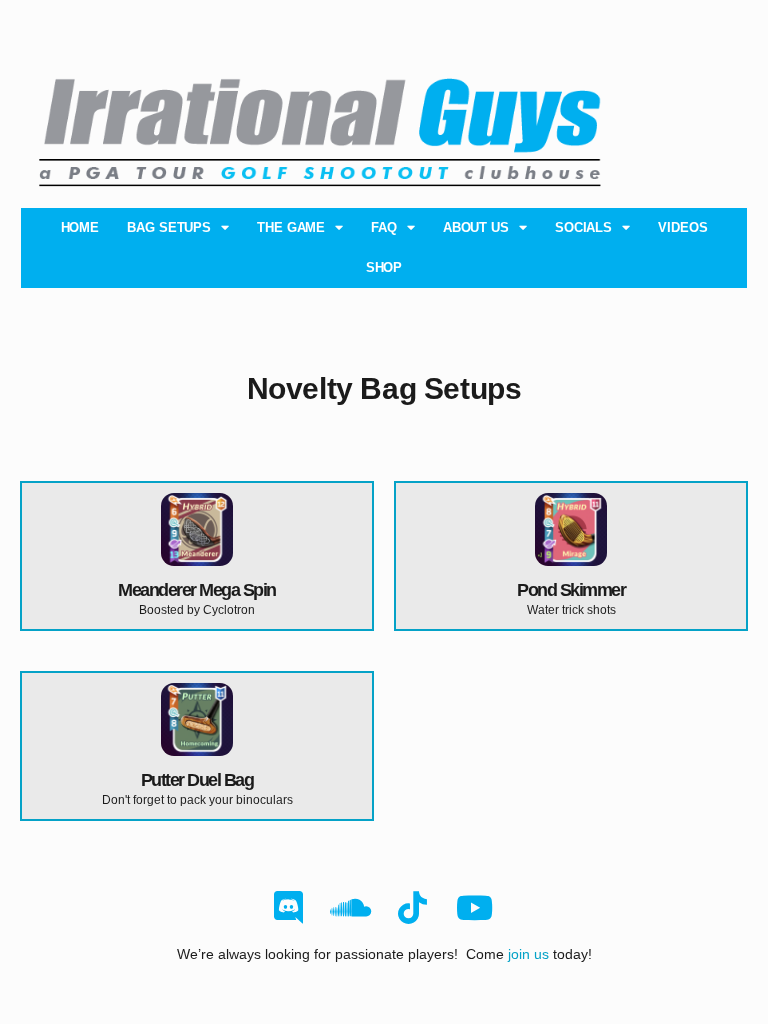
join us (528, 954)
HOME (80, 227)
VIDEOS (682, 227)
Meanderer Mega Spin (197, 590)
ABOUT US (476, 227)
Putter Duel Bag (197, 780)
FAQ (384, 227)
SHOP (384, 267)
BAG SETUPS (169, 227)
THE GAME (291, 227)
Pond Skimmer (571, 590)
